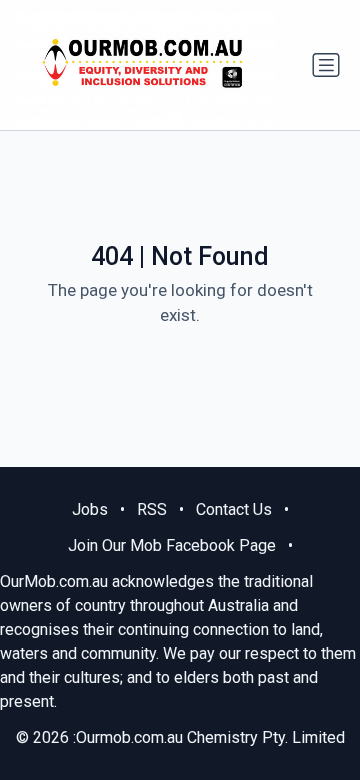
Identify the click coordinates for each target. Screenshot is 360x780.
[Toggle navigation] (326, 65)
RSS (152, 509)
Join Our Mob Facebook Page (172, 545)
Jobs (90, 509)
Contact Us (234, 509)
